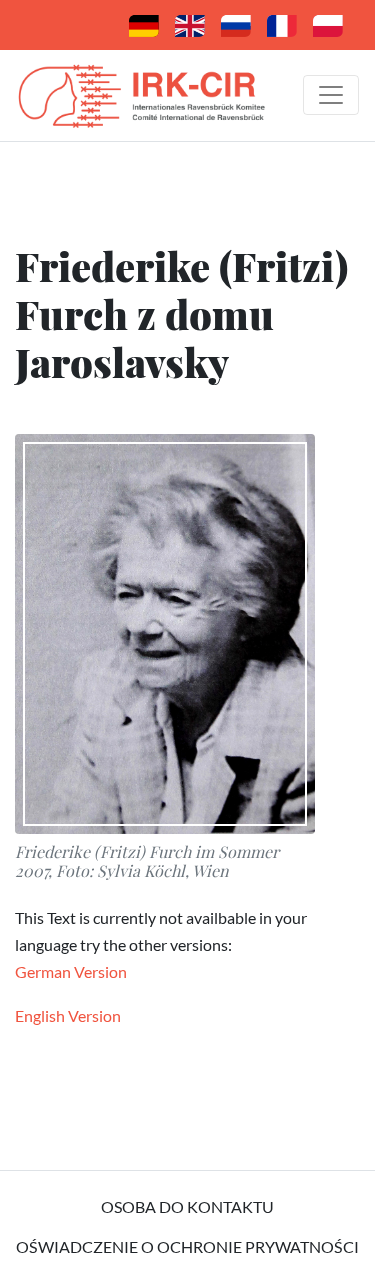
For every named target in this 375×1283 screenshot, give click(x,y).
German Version (71, 971)
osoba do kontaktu (187, 1206)
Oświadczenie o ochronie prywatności (187, 1246)
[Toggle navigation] (331, 95)
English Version (68, 1015)
